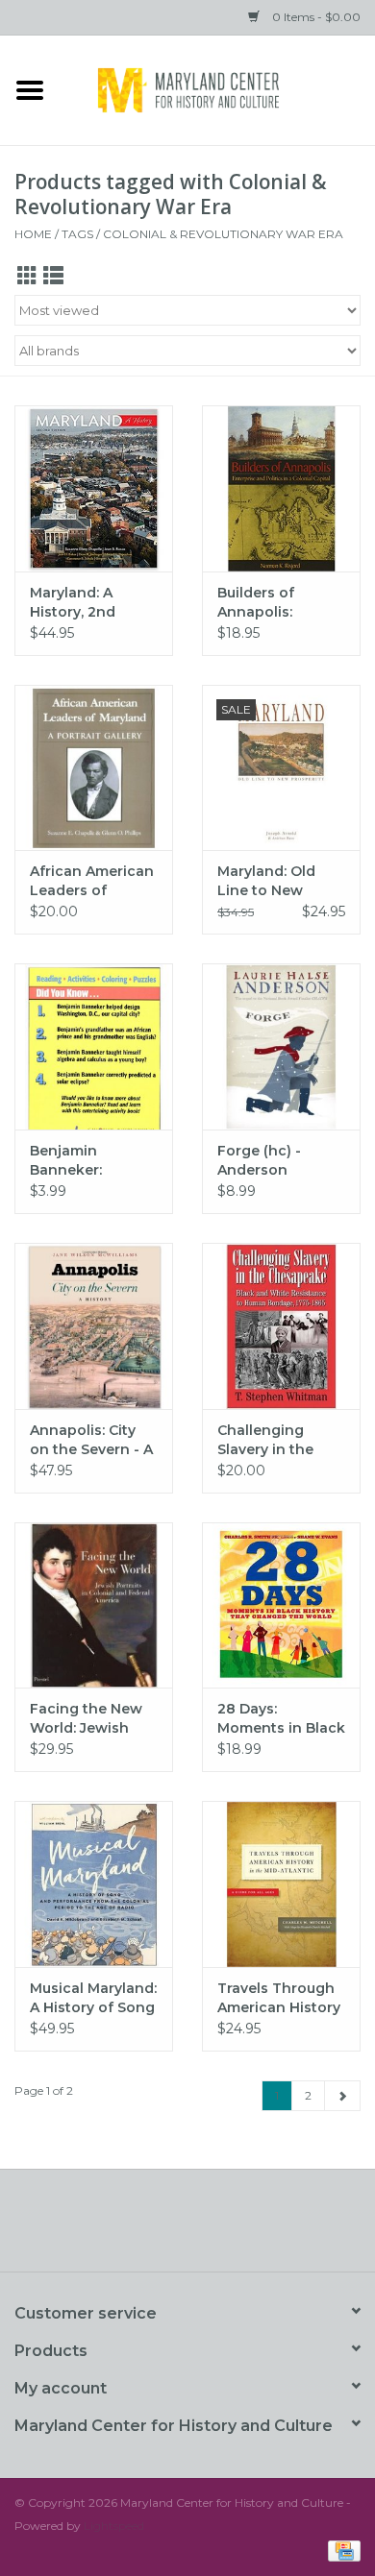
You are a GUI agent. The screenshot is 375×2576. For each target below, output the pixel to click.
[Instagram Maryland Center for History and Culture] (222, 2227)
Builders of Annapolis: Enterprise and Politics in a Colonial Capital (274, 603)
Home (33, 234)
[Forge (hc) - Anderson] (281, 1046)
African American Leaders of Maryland (92, 881)
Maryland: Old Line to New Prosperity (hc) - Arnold (275, 881)
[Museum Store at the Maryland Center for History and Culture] (217, 88)
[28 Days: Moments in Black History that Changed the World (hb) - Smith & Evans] (281, 1605)
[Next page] (342, 2096)
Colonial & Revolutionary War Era (223, 234)
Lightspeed (114, 2526)
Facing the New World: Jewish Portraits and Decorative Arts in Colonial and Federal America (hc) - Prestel (93, 1719)
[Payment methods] (341, 2550)
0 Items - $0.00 (315, 17)
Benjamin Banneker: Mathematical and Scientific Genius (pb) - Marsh (79, 1161)
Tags (77, 234)
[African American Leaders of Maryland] (94, 768)
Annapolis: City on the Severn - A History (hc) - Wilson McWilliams (91, 1440)
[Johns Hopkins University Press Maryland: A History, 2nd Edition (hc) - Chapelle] (94, 488)
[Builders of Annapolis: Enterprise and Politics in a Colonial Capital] (281, 488)
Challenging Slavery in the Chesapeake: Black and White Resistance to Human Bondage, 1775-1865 (279, 1440)
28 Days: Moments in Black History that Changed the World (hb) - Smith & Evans (281, 1719)
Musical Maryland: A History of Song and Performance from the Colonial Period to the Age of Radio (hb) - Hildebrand (93, 1998)
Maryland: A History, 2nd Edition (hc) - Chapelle (76, 603)
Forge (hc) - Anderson (259, 1160)
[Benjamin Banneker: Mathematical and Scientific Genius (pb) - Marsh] (94, 1046)
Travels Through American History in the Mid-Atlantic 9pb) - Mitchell (279, 1998)
